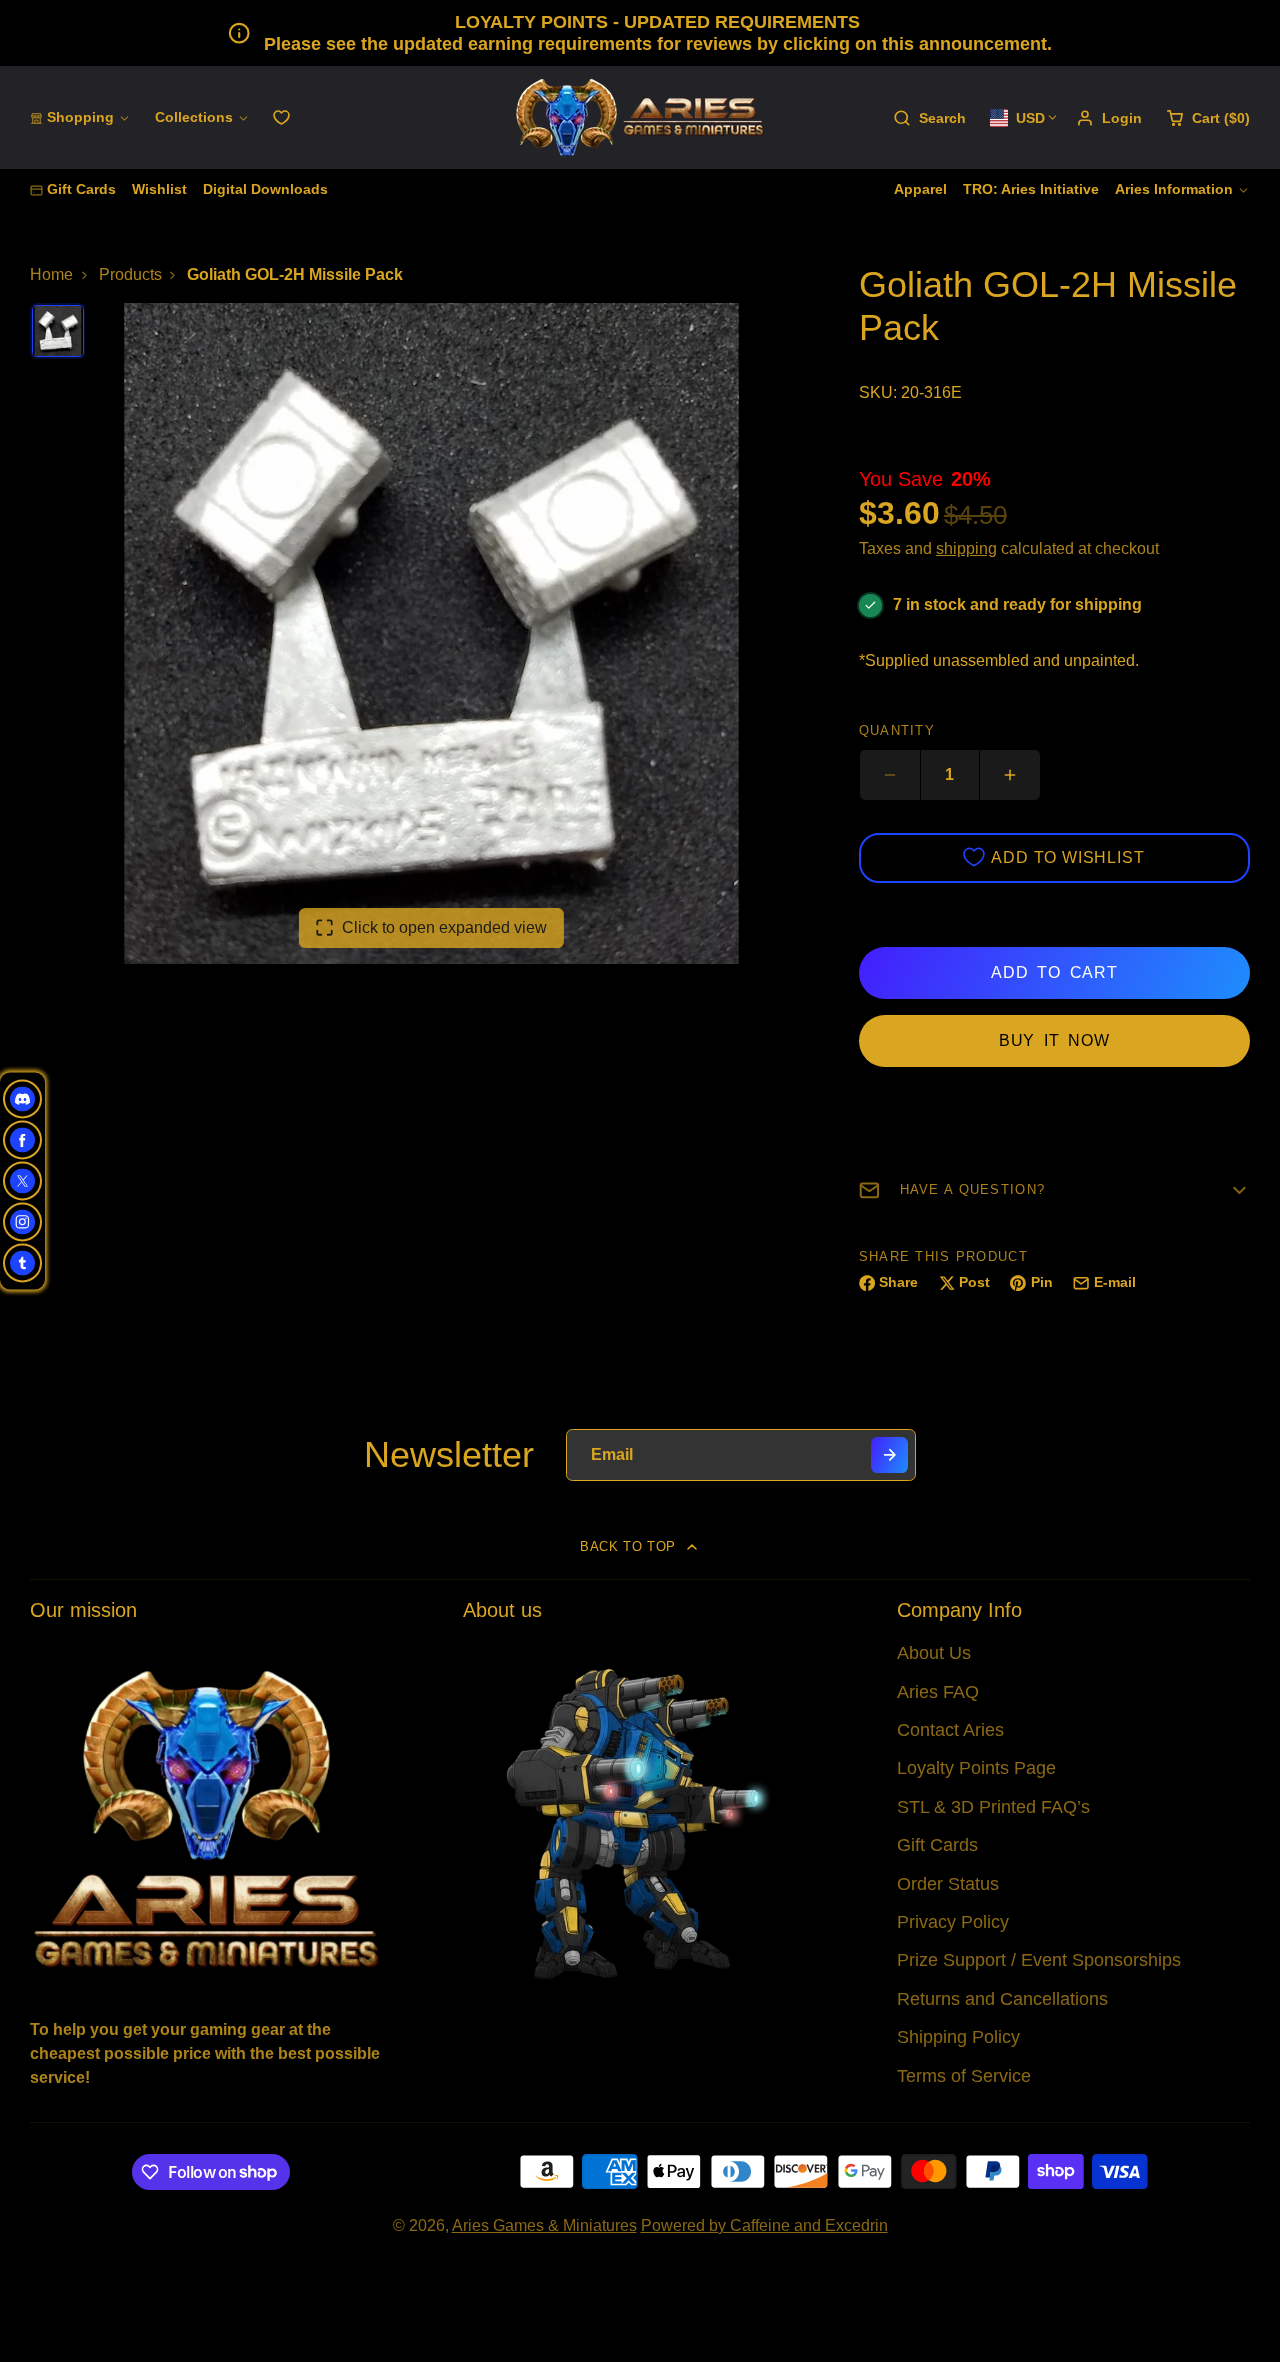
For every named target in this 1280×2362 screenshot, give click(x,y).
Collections (194, 117)
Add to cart (1054, 972)
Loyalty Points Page (976, 1768)
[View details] (206, 1816)
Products (130, 274)
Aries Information (1174, 189)
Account (1109, 118)
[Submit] (889, 1455)
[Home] (640, 117)
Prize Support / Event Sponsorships (1039, 1960)
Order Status (948, 1884)
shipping (966, 548)
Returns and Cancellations (1002, 1999)
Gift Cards (81, 189)
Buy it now (1054, 1040)
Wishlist (159, 189)
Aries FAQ (938, 1692)
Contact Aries (950, 1730)
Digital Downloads (265, 189)
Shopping (80, 117)
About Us (934, 1653)
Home (51, 274)
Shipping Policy (958, 2037)
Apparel (920, 189)
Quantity (897, 730)
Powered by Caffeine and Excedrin (764, 2225)
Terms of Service (964, 2076)
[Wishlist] (281, 117)
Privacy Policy (953, 1922)
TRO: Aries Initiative (1031, 189)
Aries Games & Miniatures (544, 2225)
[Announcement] (640, 33)
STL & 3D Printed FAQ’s (993, 1807)
